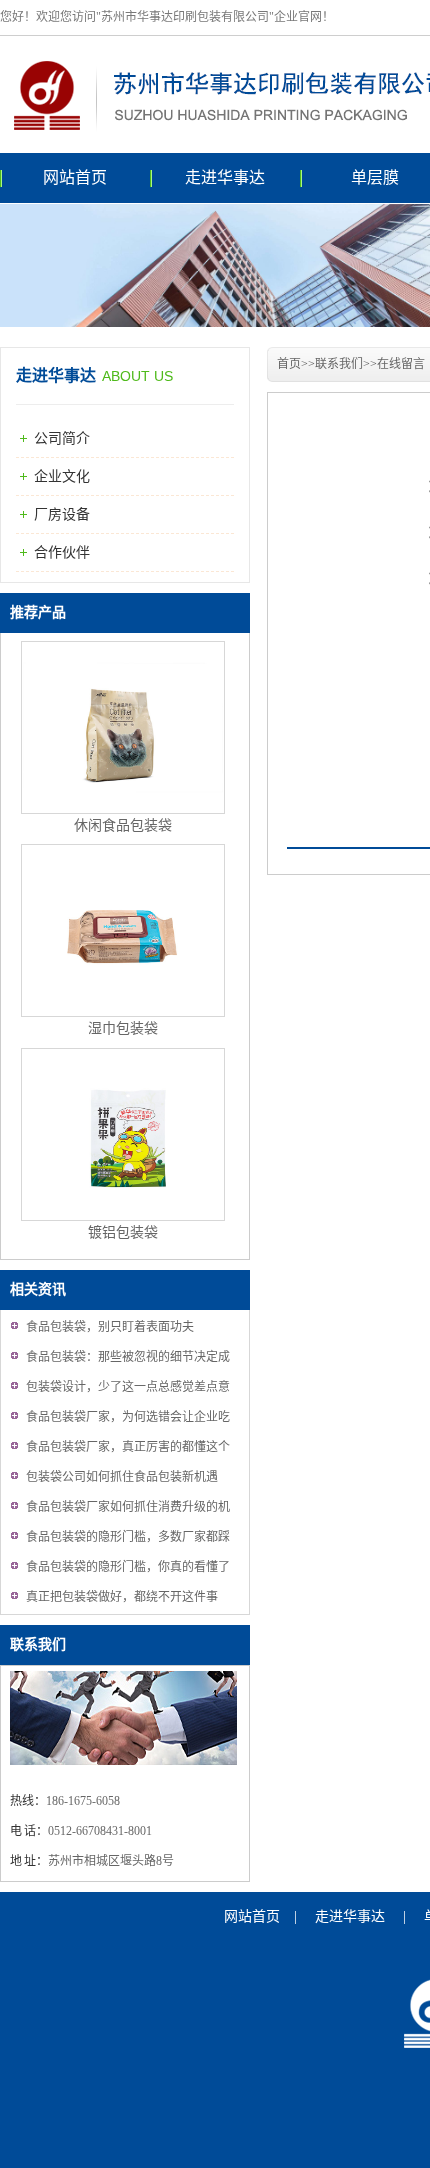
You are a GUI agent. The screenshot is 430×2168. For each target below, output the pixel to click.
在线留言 (401, 364)
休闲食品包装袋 (123, 825)
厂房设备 (62, 514)
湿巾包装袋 (123, 1028)
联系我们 (38, 1644)
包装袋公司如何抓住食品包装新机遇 (122, 1477)
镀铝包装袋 (123, 1232)
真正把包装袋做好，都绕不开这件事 (122, 1597)
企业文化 (62, 476)
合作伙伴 (62, 552)
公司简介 (62, 438)
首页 (289, 364)
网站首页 (75, 177)
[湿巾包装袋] (123, 1012)
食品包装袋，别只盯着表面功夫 (110, 1327)
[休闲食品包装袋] (123, 809)
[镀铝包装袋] (123, 1216)
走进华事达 (225, 177)
